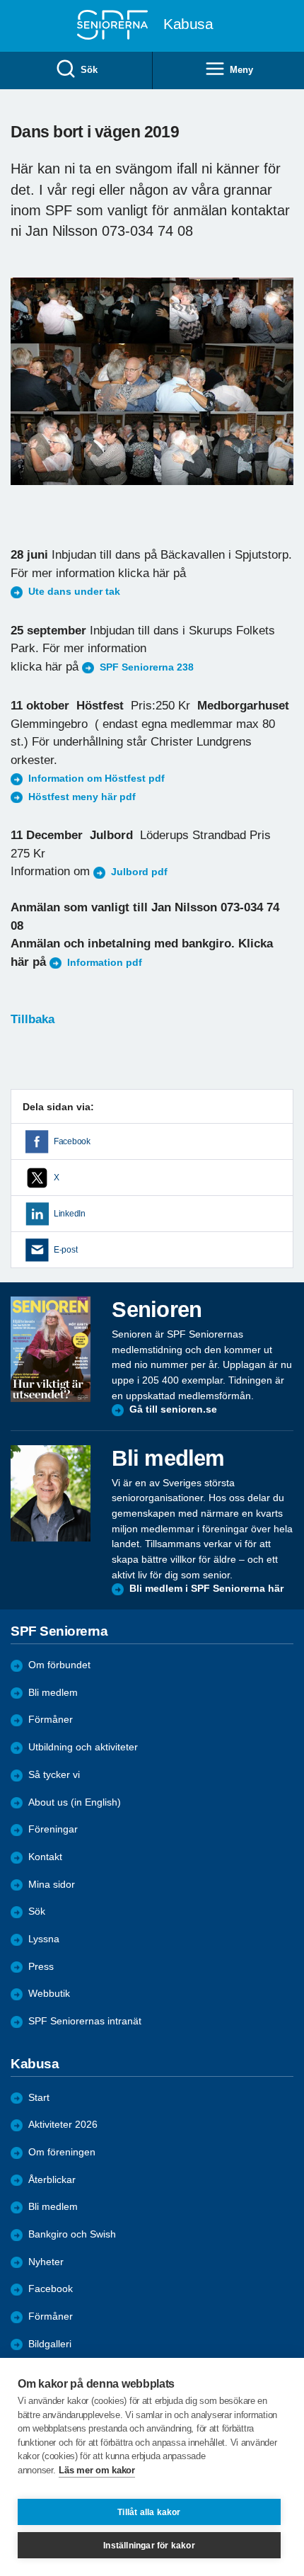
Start (39, 2098)
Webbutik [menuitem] (49, 1994)
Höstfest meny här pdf (82, 797)
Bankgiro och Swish (72, 2234)
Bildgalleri (50, 2344)
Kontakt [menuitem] (45, 1857)
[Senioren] (51, 1349)
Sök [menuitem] (89, 70)
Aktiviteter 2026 (63, 2125)
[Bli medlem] (51, 1493)
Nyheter (46, 2262)
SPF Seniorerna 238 (147, 667)
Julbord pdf (139, 872)
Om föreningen (62, 2152)
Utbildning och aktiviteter (83, 1747)
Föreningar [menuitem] (53, 1829)
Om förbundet (59, 1665)
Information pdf (105, 963)
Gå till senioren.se (173, 1409)
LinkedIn (70, 1214)
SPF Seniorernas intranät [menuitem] (85, 2021)
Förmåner (51, 1720)
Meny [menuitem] (241, 70)
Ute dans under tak (74, 592)
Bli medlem (53, 1693)
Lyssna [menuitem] (44, 1939)
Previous (28, 395)
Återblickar (52, 2180)
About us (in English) (75, 1802)
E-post (65, 1250)
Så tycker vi (54, 1775)
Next (281, 395)
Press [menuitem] (41, 1967)
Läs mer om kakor (97, 2470)
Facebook (72, 1141)
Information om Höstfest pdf (97, 779)
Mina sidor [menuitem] (52, 1885)
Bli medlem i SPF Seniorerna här (206, 1589)
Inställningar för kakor (149, 2546)
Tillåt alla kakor (149, 2512)
